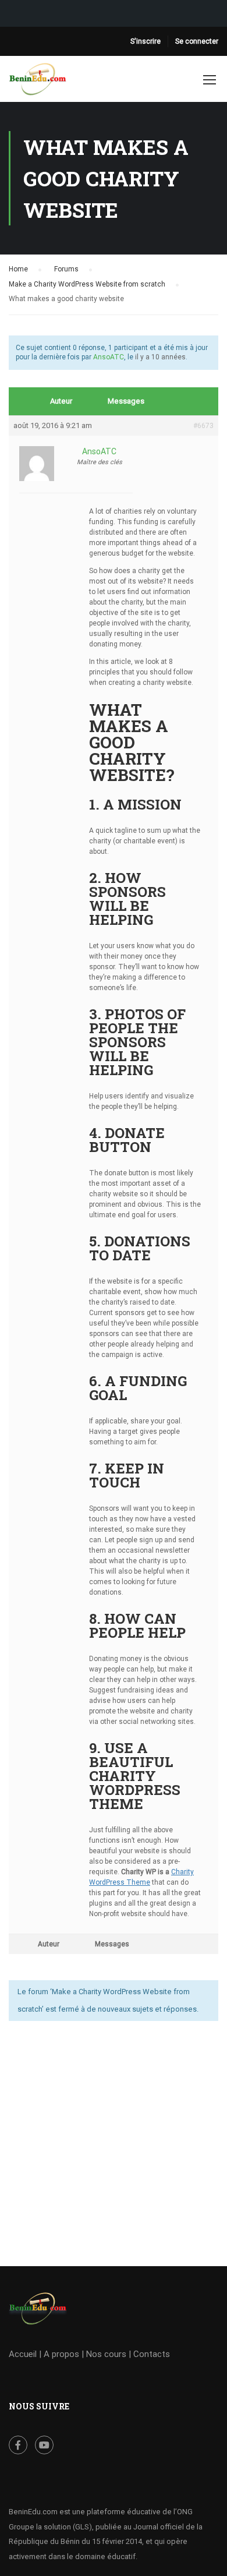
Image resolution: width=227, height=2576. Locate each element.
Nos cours (106, 2354)
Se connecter (197, 41)
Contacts (152, 2354)
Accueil (23, 2354)
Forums (66, 269)
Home (18, 269)
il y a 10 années (160, 357)
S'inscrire (146, 41)
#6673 (203, 426)
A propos (61, 2354)
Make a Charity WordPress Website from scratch (87, 284)
